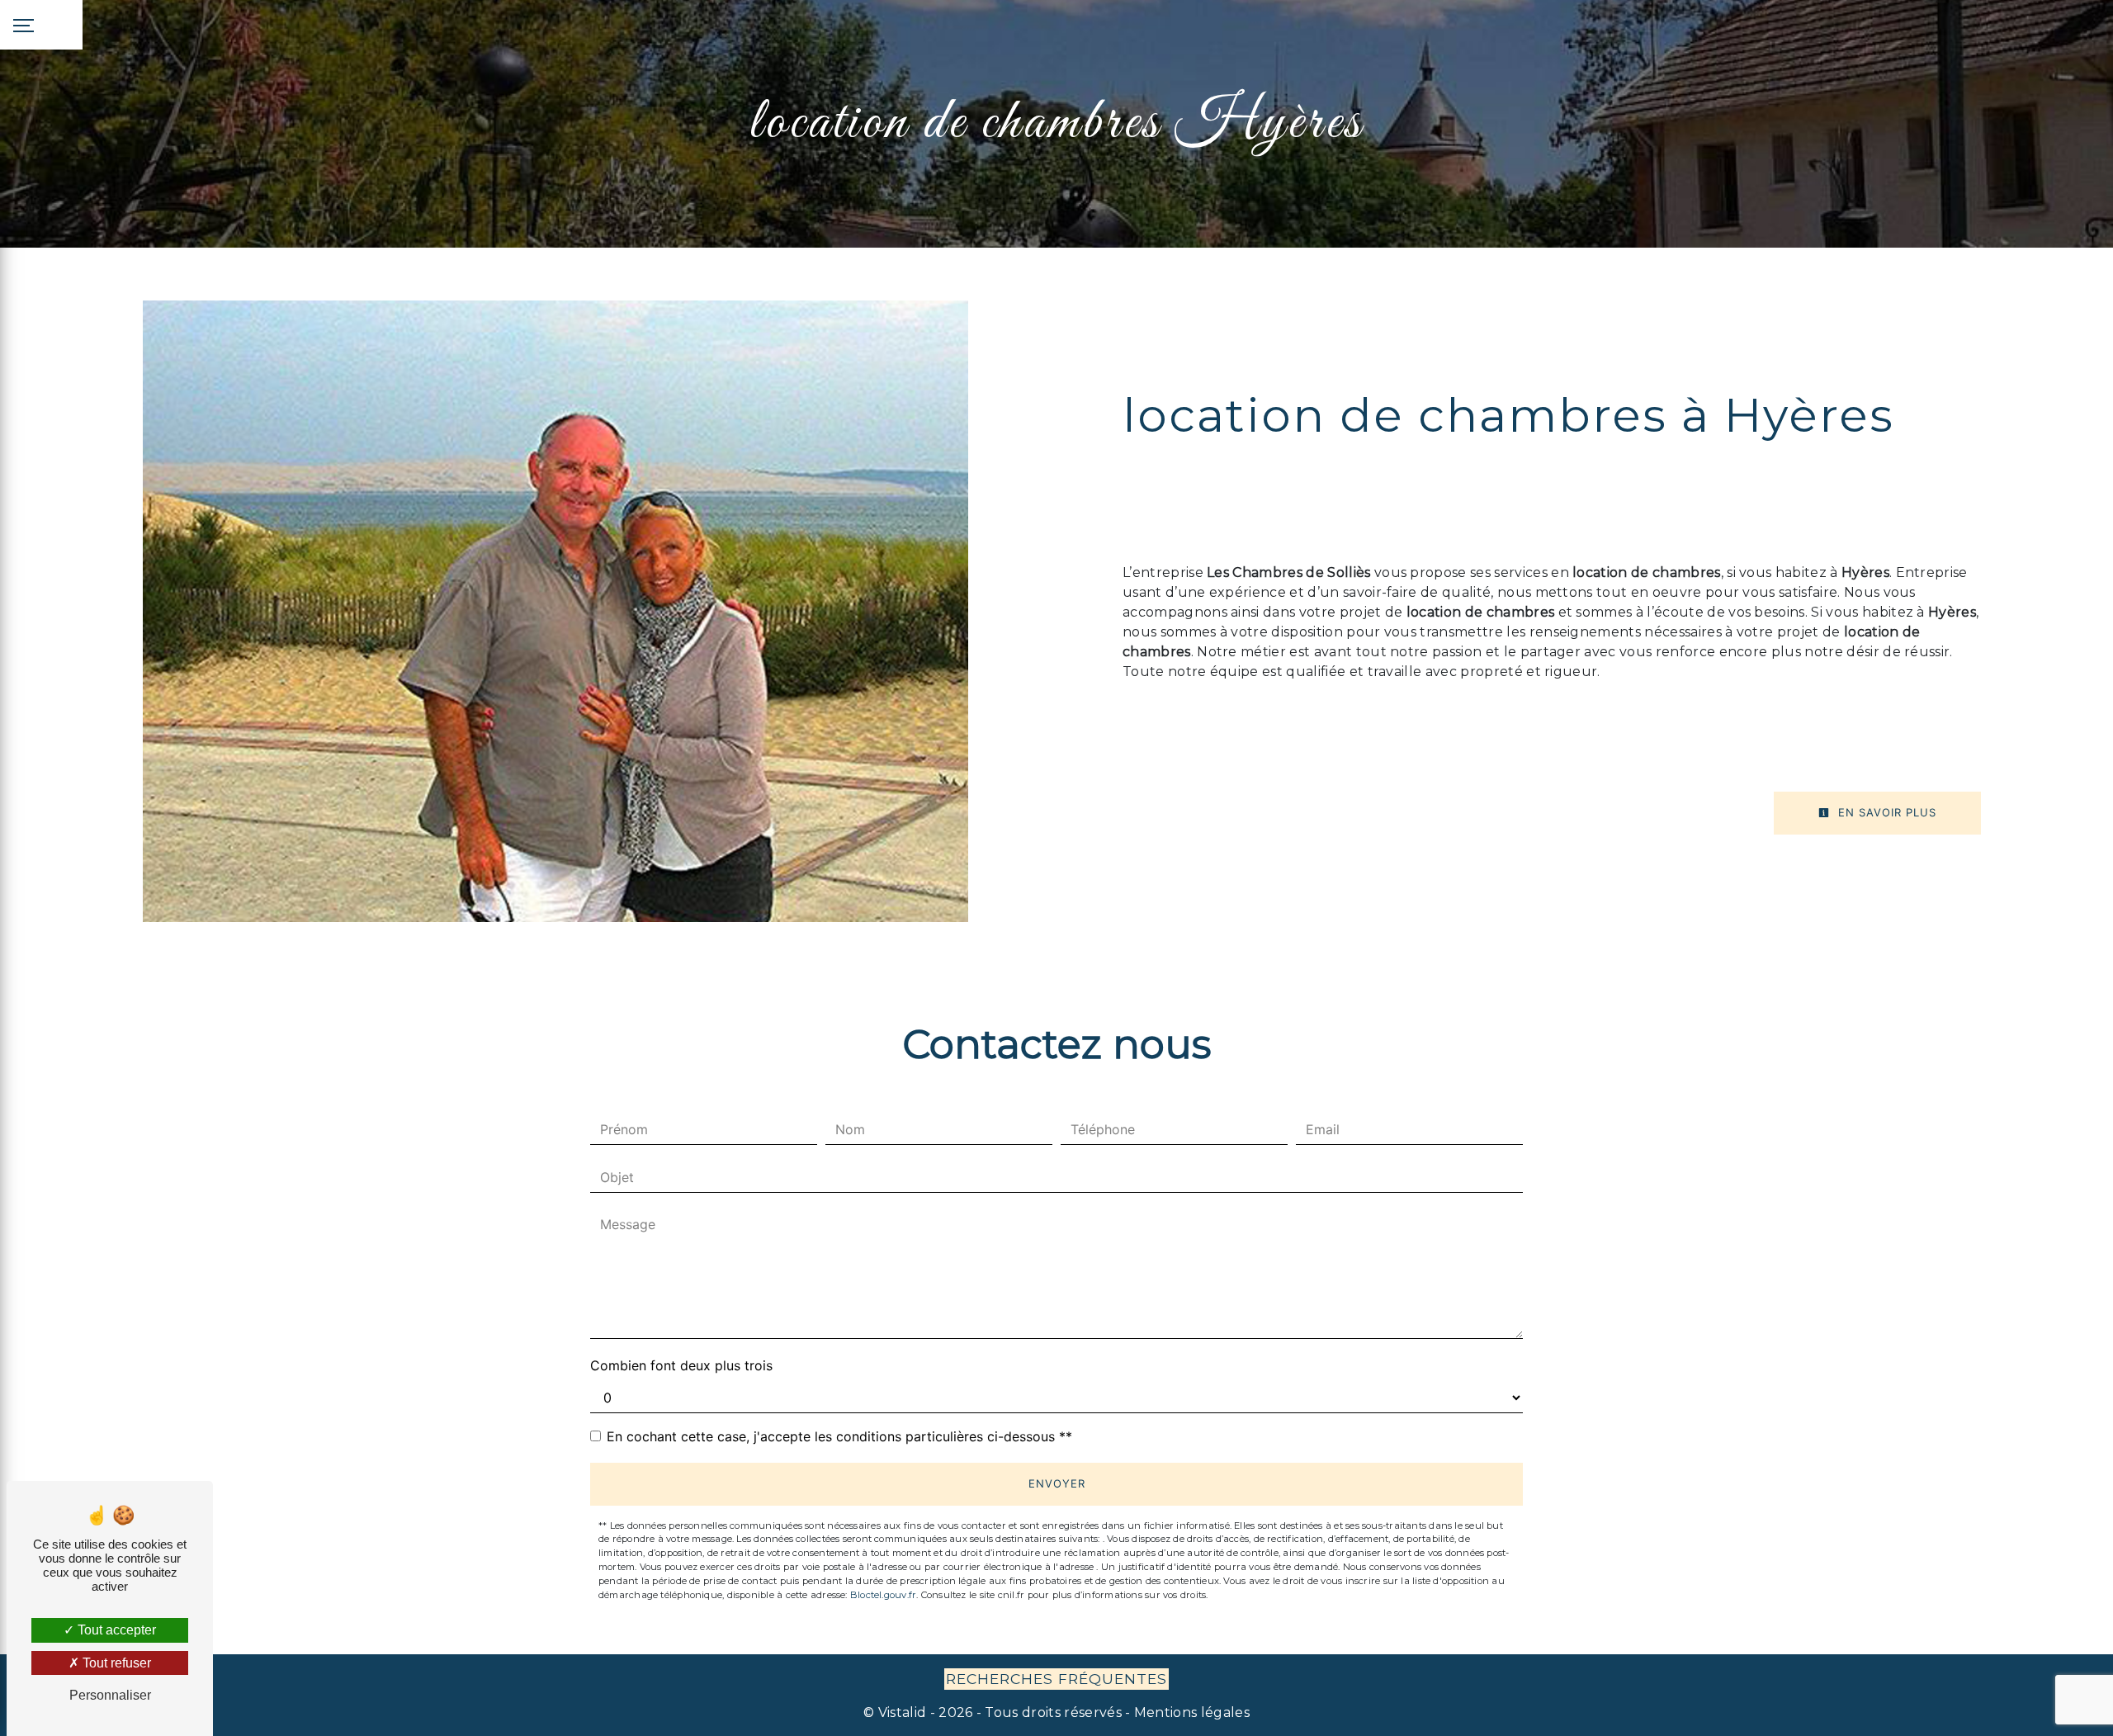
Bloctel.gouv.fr (883, 1595)
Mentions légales (1190, 1712)
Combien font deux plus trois (681, 1365)
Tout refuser (115, 1663)
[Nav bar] (41, 25)
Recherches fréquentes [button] (1056, 1679)
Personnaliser (110, 1695)
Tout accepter (115, 1630)
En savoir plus (1885, 812)
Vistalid (903, 1712)
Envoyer (1057, 1483)
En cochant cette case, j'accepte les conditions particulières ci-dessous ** (839, 1436)
